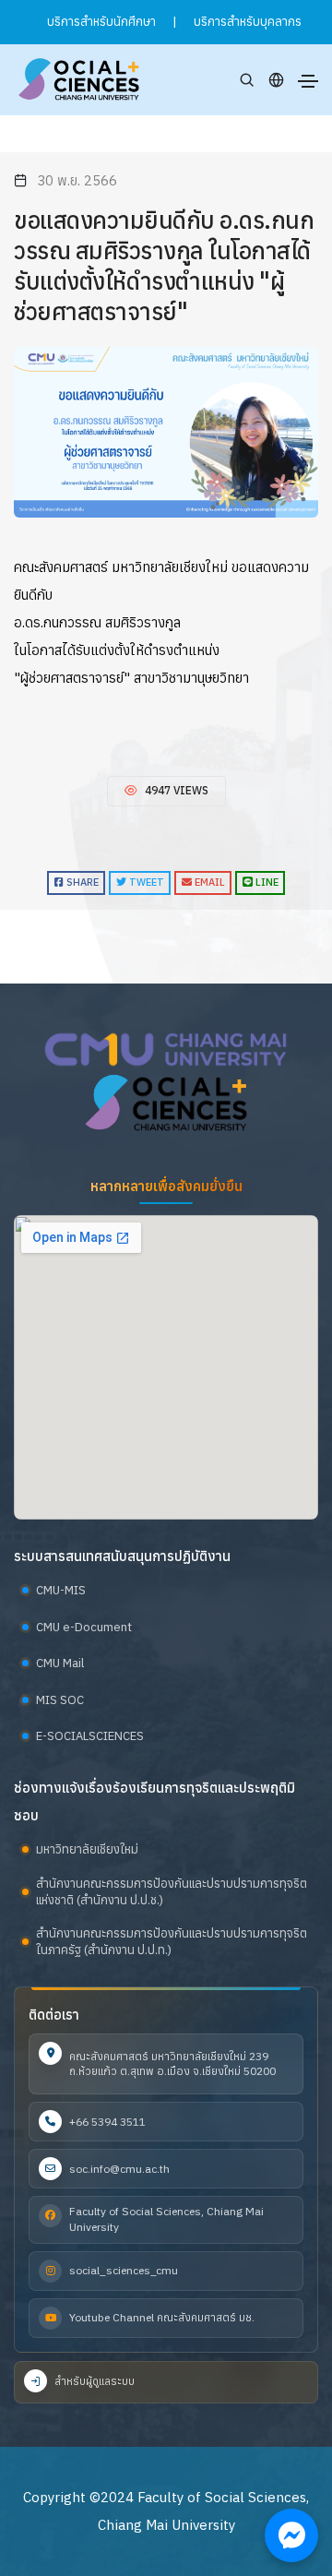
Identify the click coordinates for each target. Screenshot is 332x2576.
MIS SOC (60, 1700)
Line (266, 882)
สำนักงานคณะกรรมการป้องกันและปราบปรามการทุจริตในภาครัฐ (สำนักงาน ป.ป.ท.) (172, 1942)
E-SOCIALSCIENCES (90, 1736)
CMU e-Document (84, 1627)
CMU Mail (60, 1663)
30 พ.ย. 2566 (77, 180)
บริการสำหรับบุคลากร (248, 22)
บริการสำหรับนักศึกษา (101, 22)
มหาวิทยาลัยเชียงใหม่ (87, 1849)
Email (208, 882)
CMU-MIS (61, 1590)
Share (81, 882)
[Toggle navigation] (308, 81)
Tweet (145, 882)
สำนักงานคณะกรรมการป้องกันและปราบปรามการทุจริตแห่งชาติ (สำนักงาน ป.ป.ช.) (172, 1892)
